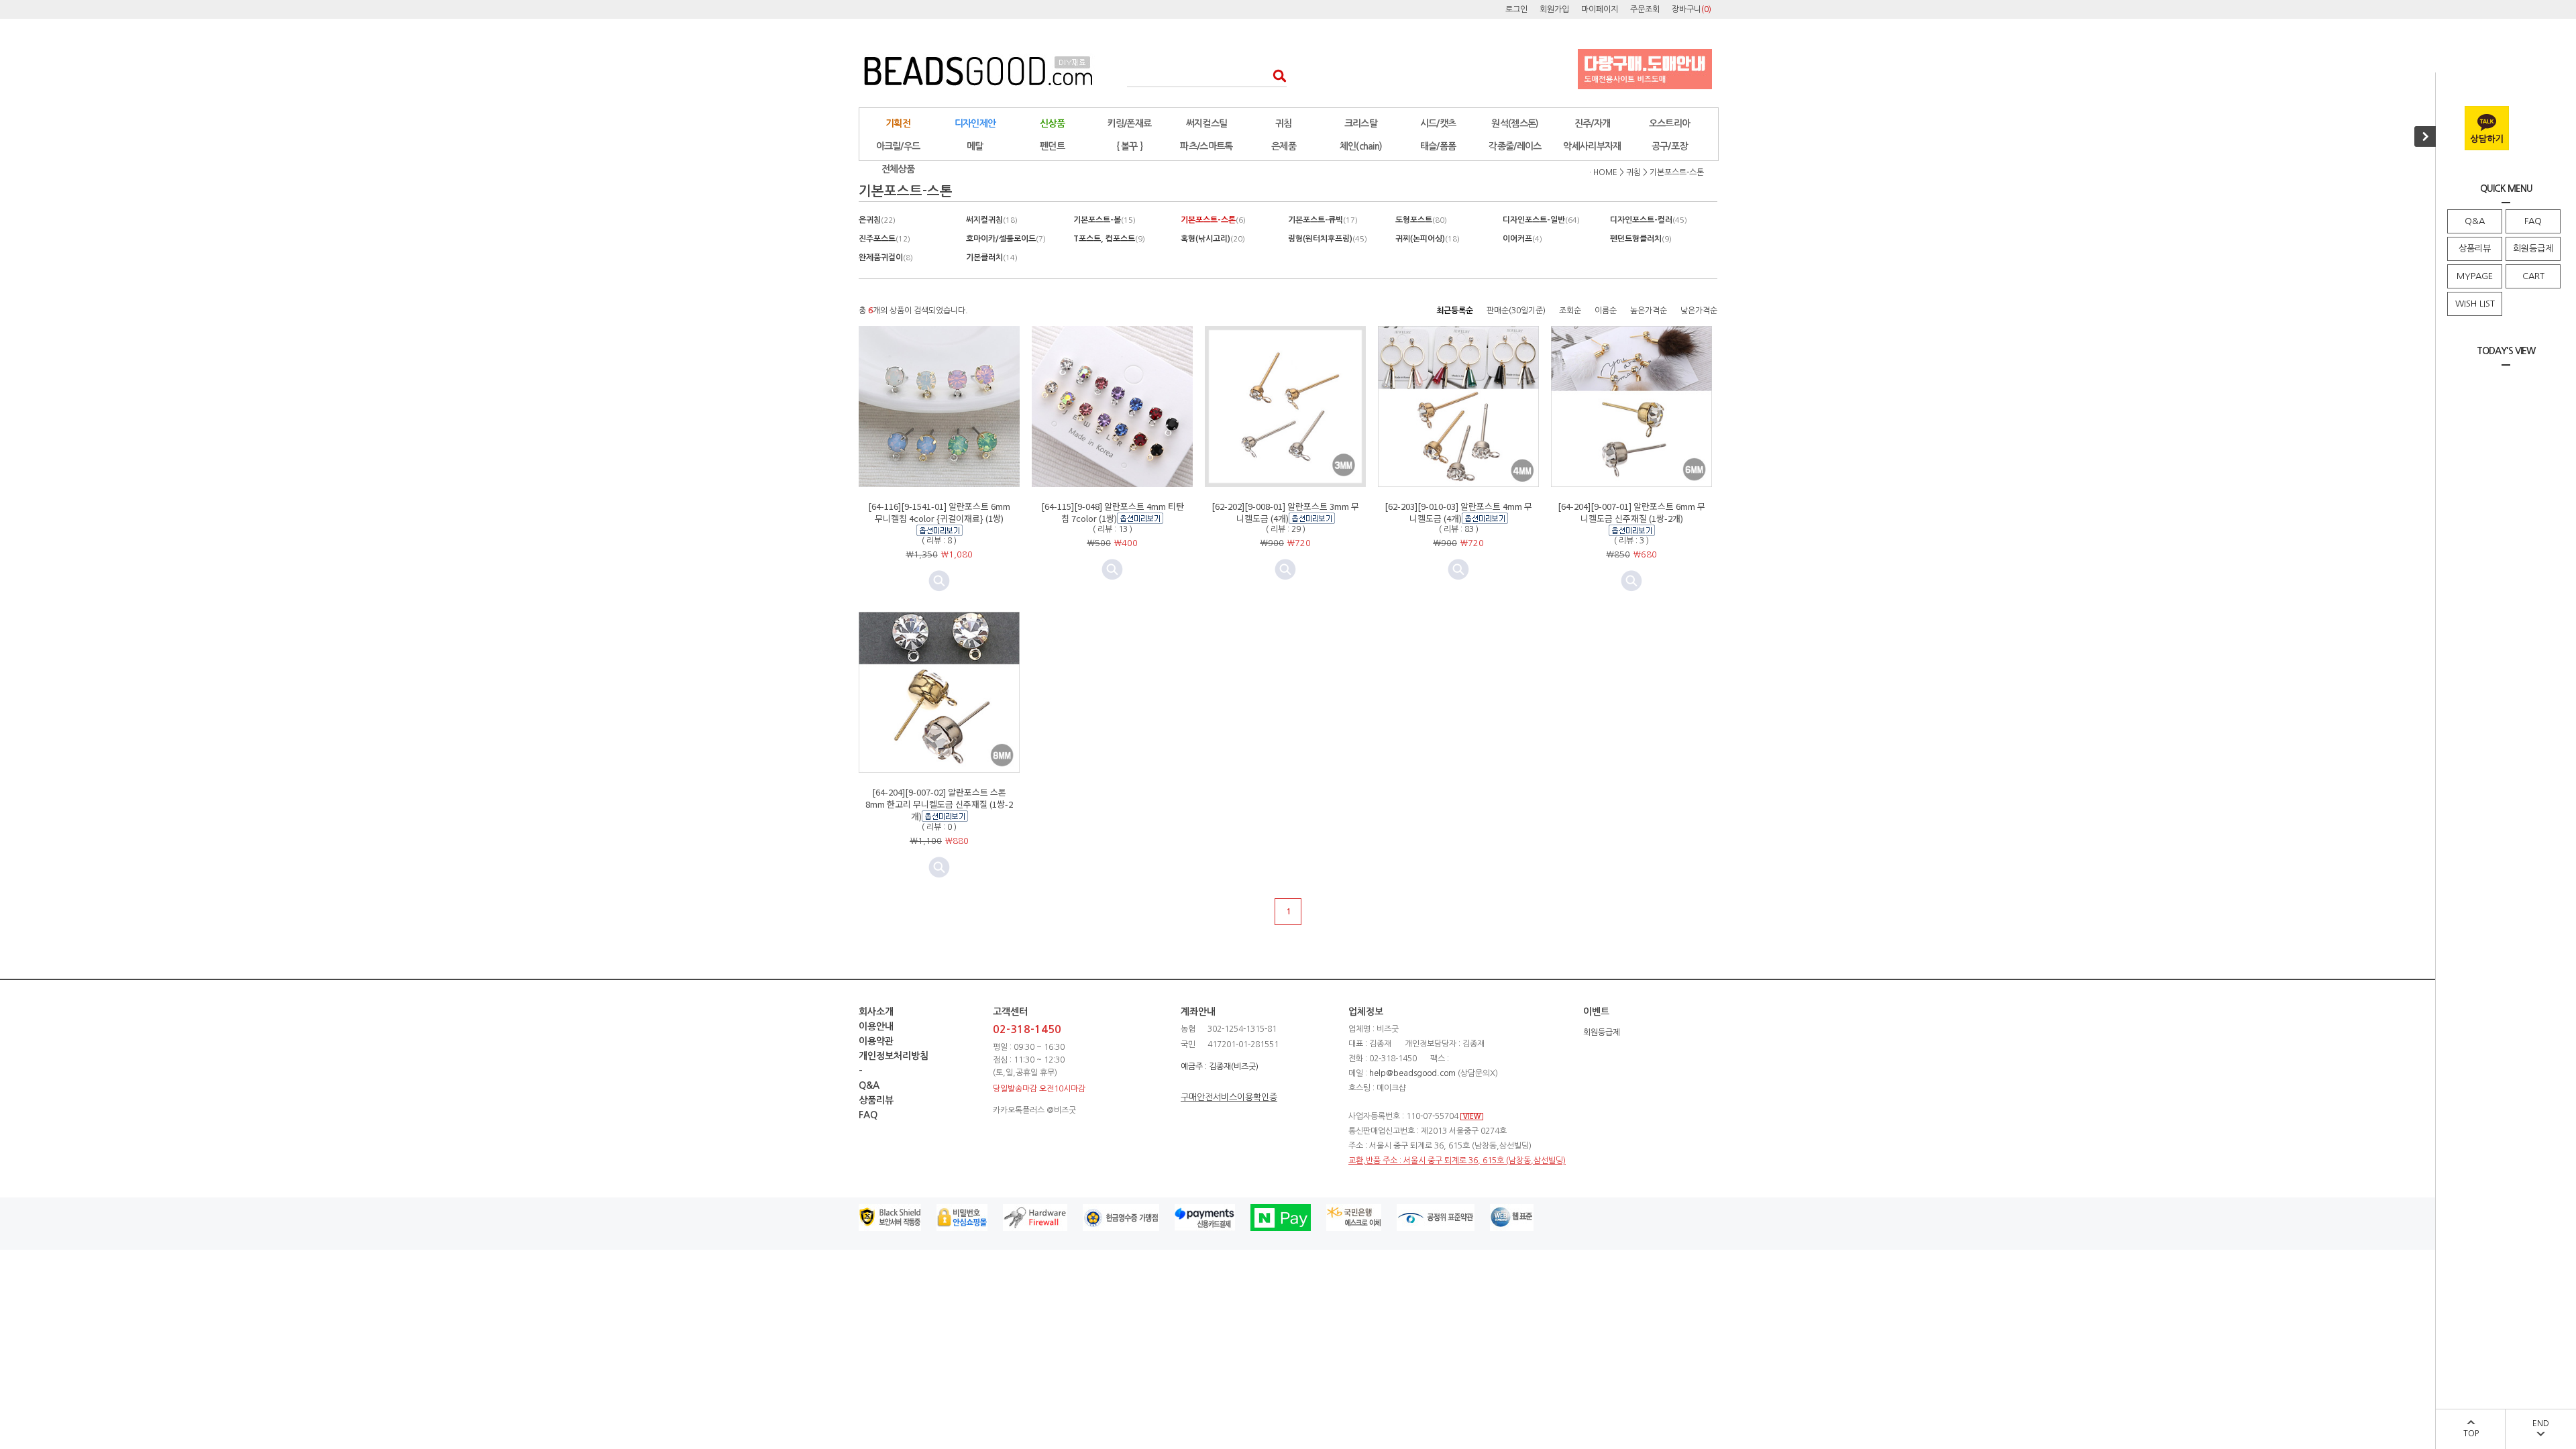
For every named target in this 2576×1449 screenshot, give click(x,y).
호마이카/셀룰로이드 (1006, 239)
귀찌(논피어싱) (1428, 239)
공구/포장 (1670, 146)
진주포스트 (884, 239)
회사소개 (876, 1012)
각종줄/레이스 (1515, 146)
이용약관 (876, 1041)
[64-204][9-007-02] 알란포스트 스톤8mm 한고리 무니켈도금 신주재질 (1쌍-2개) (939, 804)
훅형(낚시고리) (1213, 239)
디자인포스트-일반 (1541, 220)
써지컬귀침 (992, 220)
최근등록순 (1455, 311)
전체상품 (898, 169)
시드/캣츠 (1438, 123)
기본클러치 (992, 258)
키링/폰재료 (1130, 123)
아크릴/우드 (898, 146)
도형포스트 (1421, 220)
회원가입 (1554, 9)
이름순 (1606, 311)
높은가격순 (1649, 311)
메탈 (975, 146)
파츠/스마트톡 (1206, 146)
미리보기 (939, 581)
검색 (1276, 75)
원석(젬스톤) (1515, 123)
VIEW (1472, 1117)
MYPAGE (2475, 276)
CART (2533, 276)
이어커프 (1522, 239)
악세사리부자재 (1592, 146)
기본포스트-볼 (1105, 220)
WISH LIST (2475, 304)
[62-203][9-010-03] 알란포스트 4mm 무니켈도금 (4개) (1458, 512)
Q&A (2475, 221)
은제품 (1284, 146)
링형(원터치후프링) (1328, 239)
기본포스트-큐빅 (1323, 220)
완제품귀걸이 (886, 258)
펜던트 (1052, 146)
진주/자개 (1593, 123)
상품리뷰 (2475, 249)
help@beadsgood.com (1412, 1073)
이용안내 (876, 1026)
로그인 (1516, 9)
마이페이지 (1600, 9)
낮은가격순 (1699, 311)
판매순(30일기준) (1516, 311)
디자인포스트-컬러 (1649, 220)
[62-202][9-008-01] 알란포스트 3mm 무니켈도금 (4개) (1285, 512)
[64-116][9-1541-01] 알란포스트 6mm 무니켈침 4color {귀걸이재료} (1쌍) (939, 512)
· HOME (1603, 172)
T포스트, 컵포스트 (1109, 239)
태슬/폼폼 (1438, 146)
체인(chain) (1361, 146)
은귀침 (877, 220)
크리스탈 (1361, 123)
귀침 (1284, 123)
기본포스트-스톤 (1677, 172)
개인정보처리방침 (894, 1056)
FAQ (2533, 221)
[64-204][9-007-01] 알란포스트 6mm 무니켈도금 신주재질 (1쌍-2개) (1631, 512)
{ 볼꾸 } (1130, 146)
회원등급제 (2533, 249)
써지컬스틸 (1207, 123)
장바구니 (1692, 9)
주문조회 (1645, 9)
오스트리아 (1670, 123)
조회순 (1570, 311)
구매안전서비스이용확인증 (1229, 1097)
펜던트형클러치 (1641, 239)
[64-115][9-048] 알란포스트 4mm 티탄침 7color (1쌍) (1113, 512)
